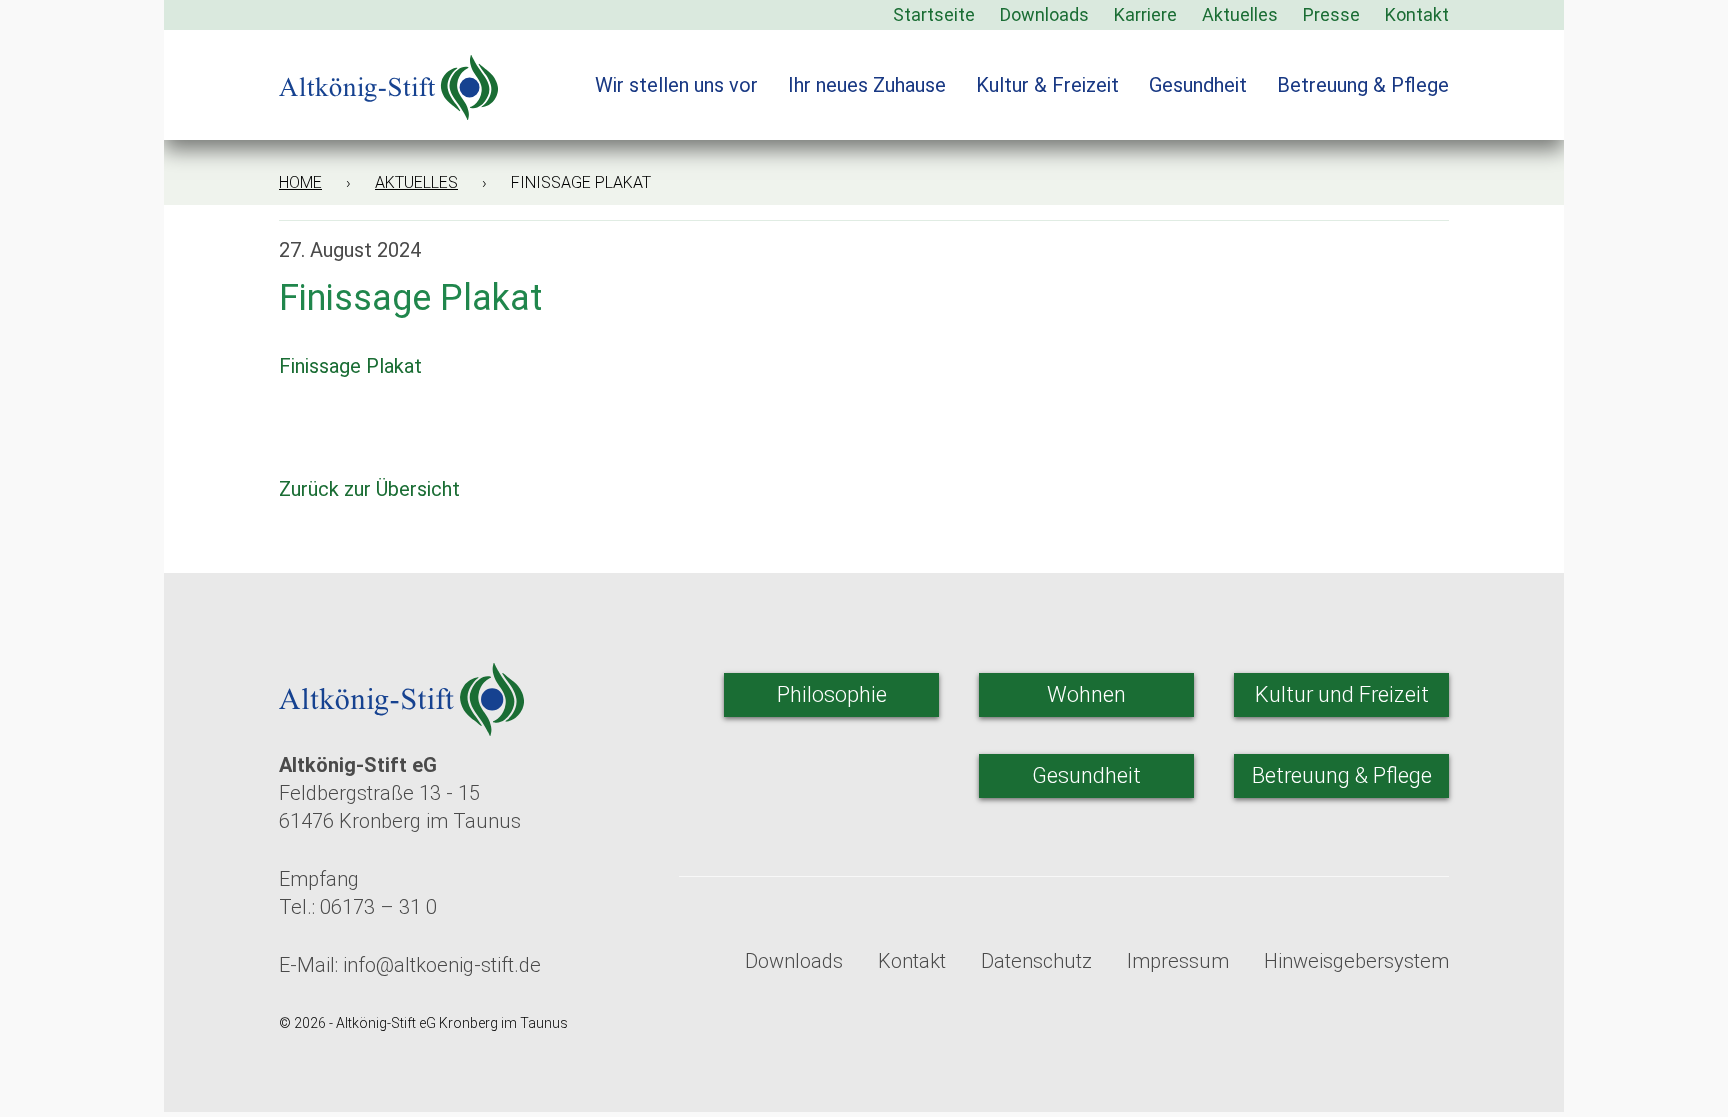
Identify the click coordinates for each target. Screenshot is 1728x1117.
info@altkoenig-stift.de (442, 965)
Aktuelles (1240, 14)
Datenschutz (1036, 961)
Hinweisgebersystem (1356, 961)
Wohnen (1086, 694)
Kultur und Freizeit (1342, 694)
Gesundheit (1198, 85)
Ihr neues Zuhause (867, 85)
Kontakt (1417, 14)
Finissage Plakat (350, 366)
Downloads (1044, 14)
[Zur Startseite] (388, 75)
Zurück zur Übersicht (372, 489)
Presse (1331, 14)
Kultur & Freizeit (1047, 85)
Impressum (1178, 961)
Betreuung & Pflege (1363, 85)
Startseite (934, 14)
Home (300, 182)
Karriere (1145, 14)
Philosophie (832, 694)
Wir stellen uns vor (676, 85)
